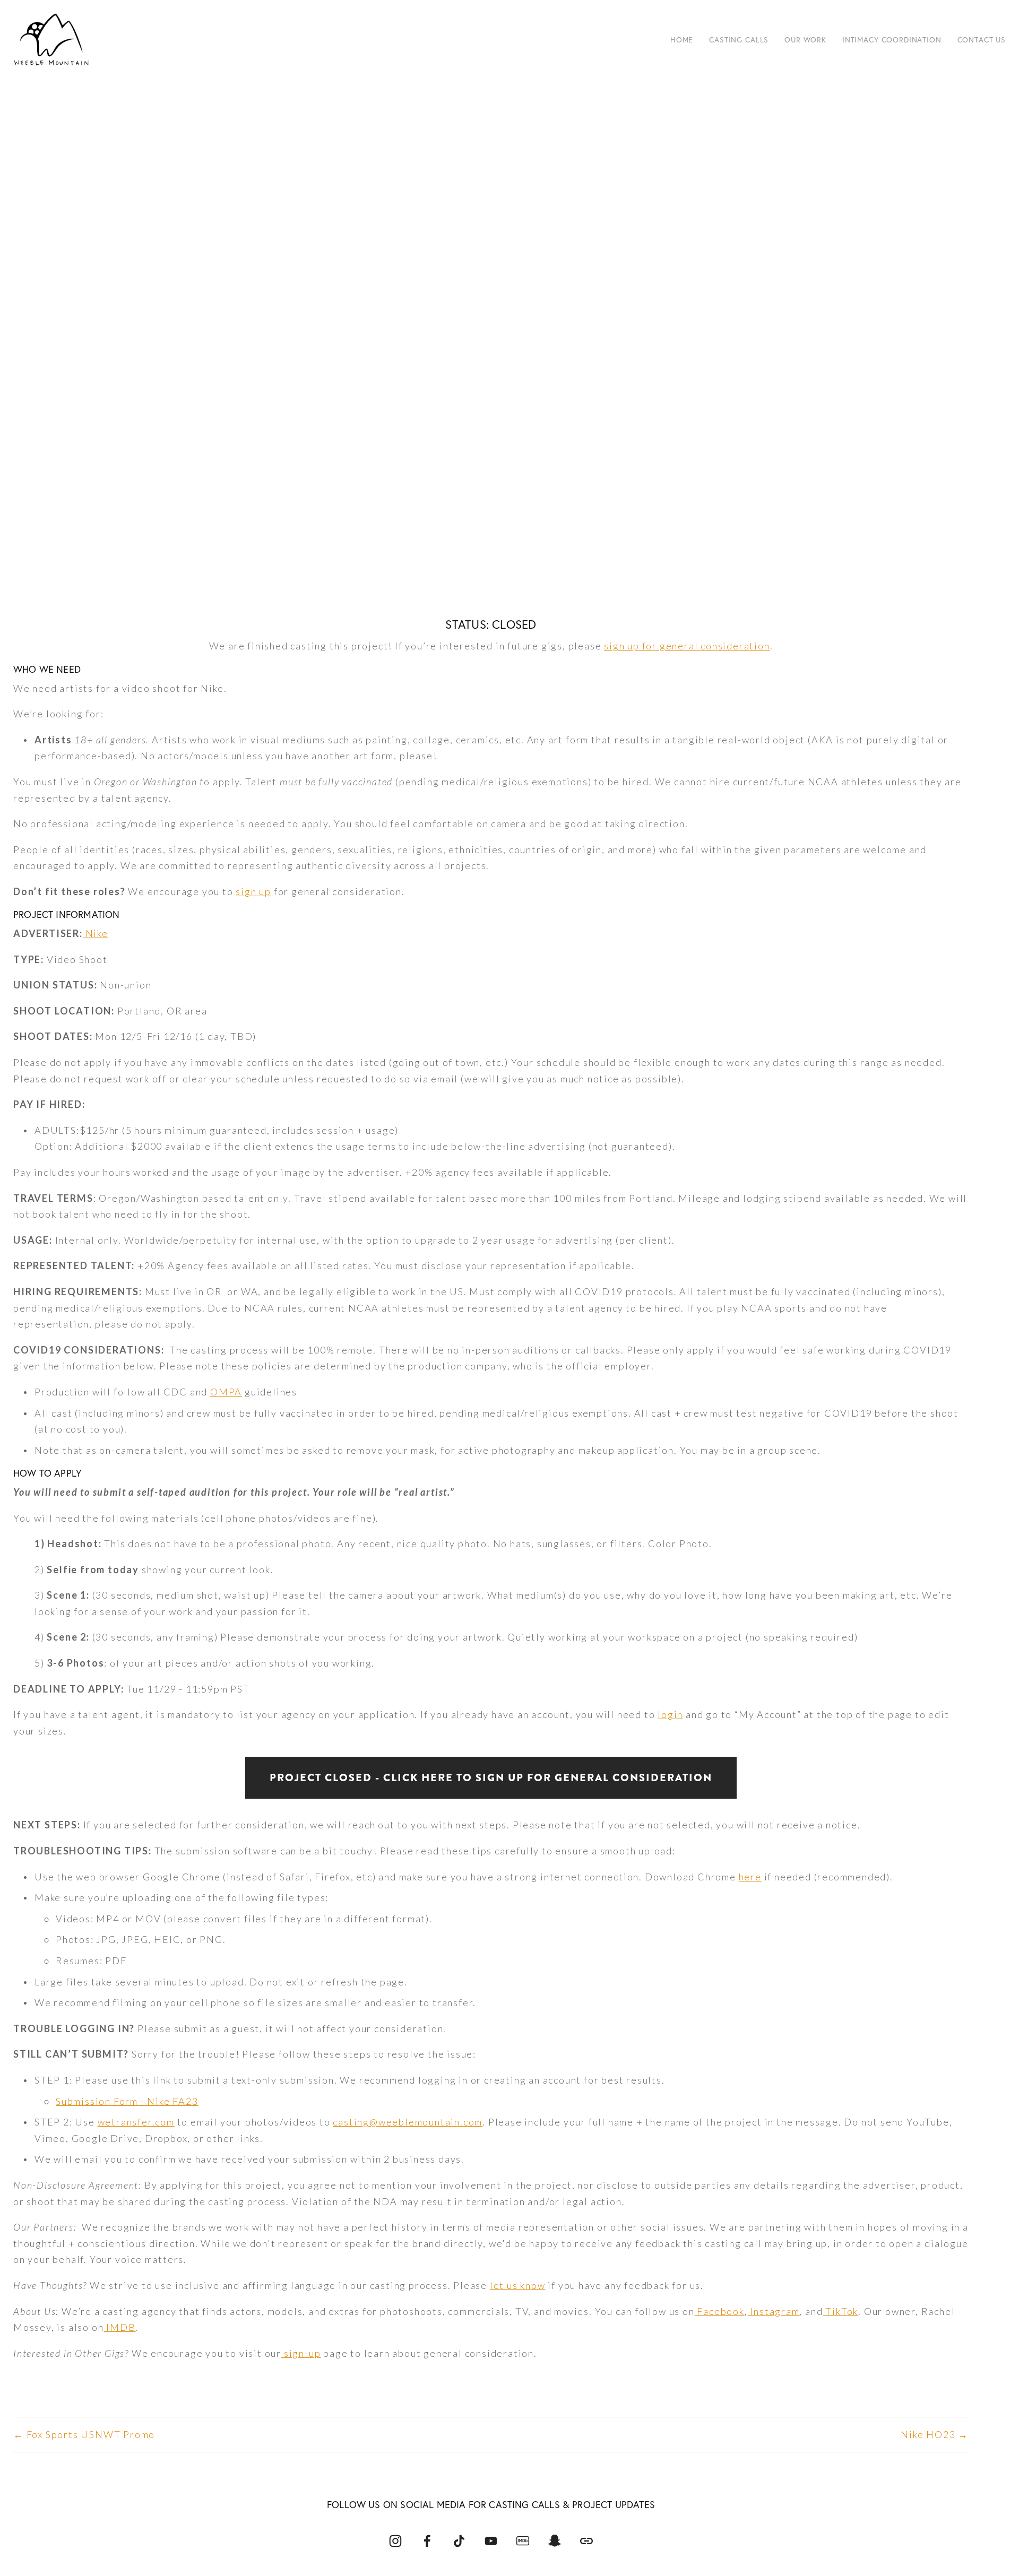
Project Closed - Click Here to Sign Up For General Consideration (491, 1778)
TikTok (841, 2311)
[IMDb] (523, 2541)
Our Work (805, 40)
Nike (97, 933)
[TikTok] (459, 2541)
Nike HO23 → (935, 2434)
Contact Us (982, 40)
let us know (518, 2285)
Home (682, 40)
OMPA (226, 1392)
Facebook (720, 2311)
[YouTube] (491, 2541)
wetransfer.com (136, 2122)
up (264, 891)
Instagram (775, 2311)
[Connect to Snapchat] (555, 2541)
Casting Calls (739, 40)
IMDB (119, 2327)
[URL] (586, 2541)
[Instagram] (395, 2541)
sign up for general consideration (687, 646)
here (750, 1877)
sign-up (303, 2353)
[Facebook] (427, 2541)
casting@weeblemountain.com (408, 2122)
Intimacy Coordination (892, 40)
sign (246, 891)
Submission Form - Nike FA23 (127, 2101)
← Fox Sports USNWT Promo (84, 2434)
